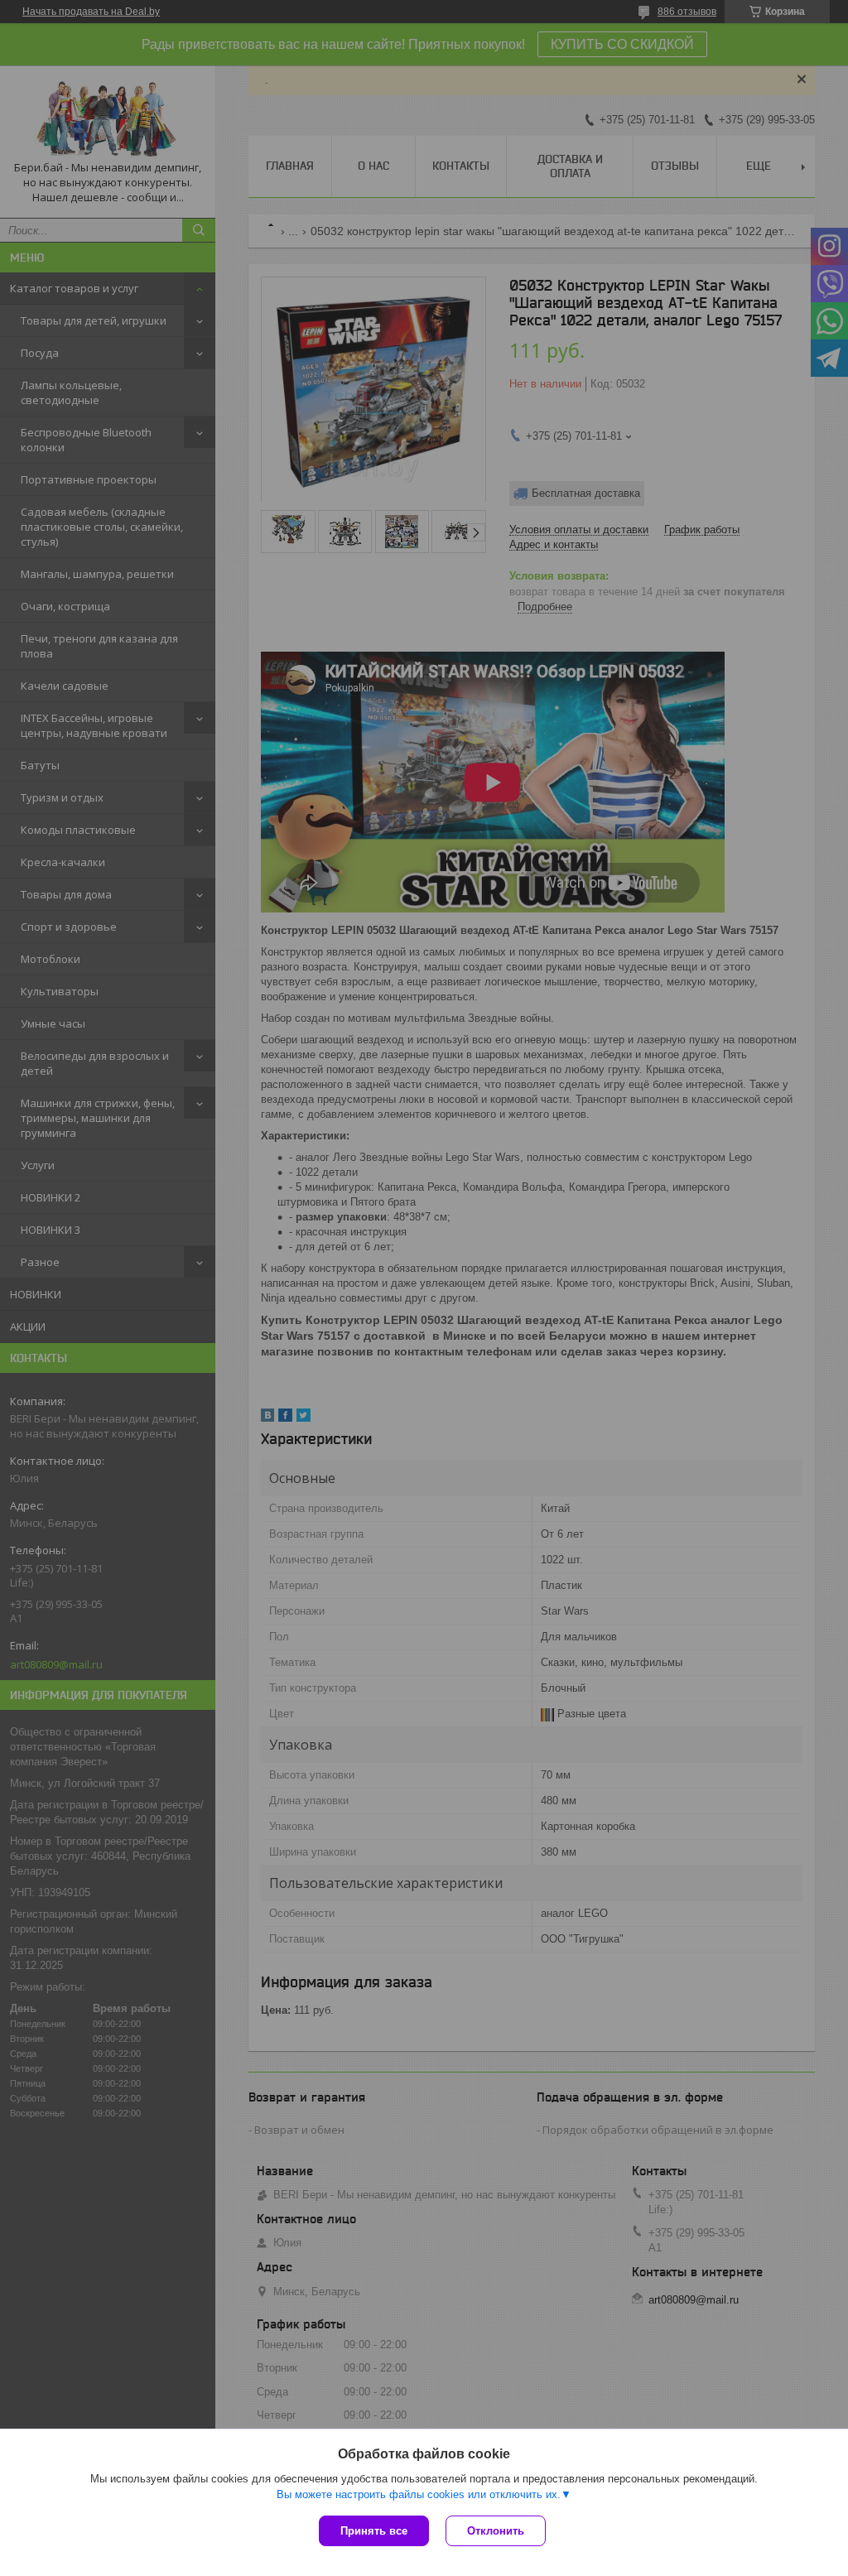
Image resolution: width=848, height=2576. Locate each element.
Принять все (374, 2531)
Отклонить (496, 2531)
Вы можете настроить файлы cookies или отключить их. (419, 2494)
